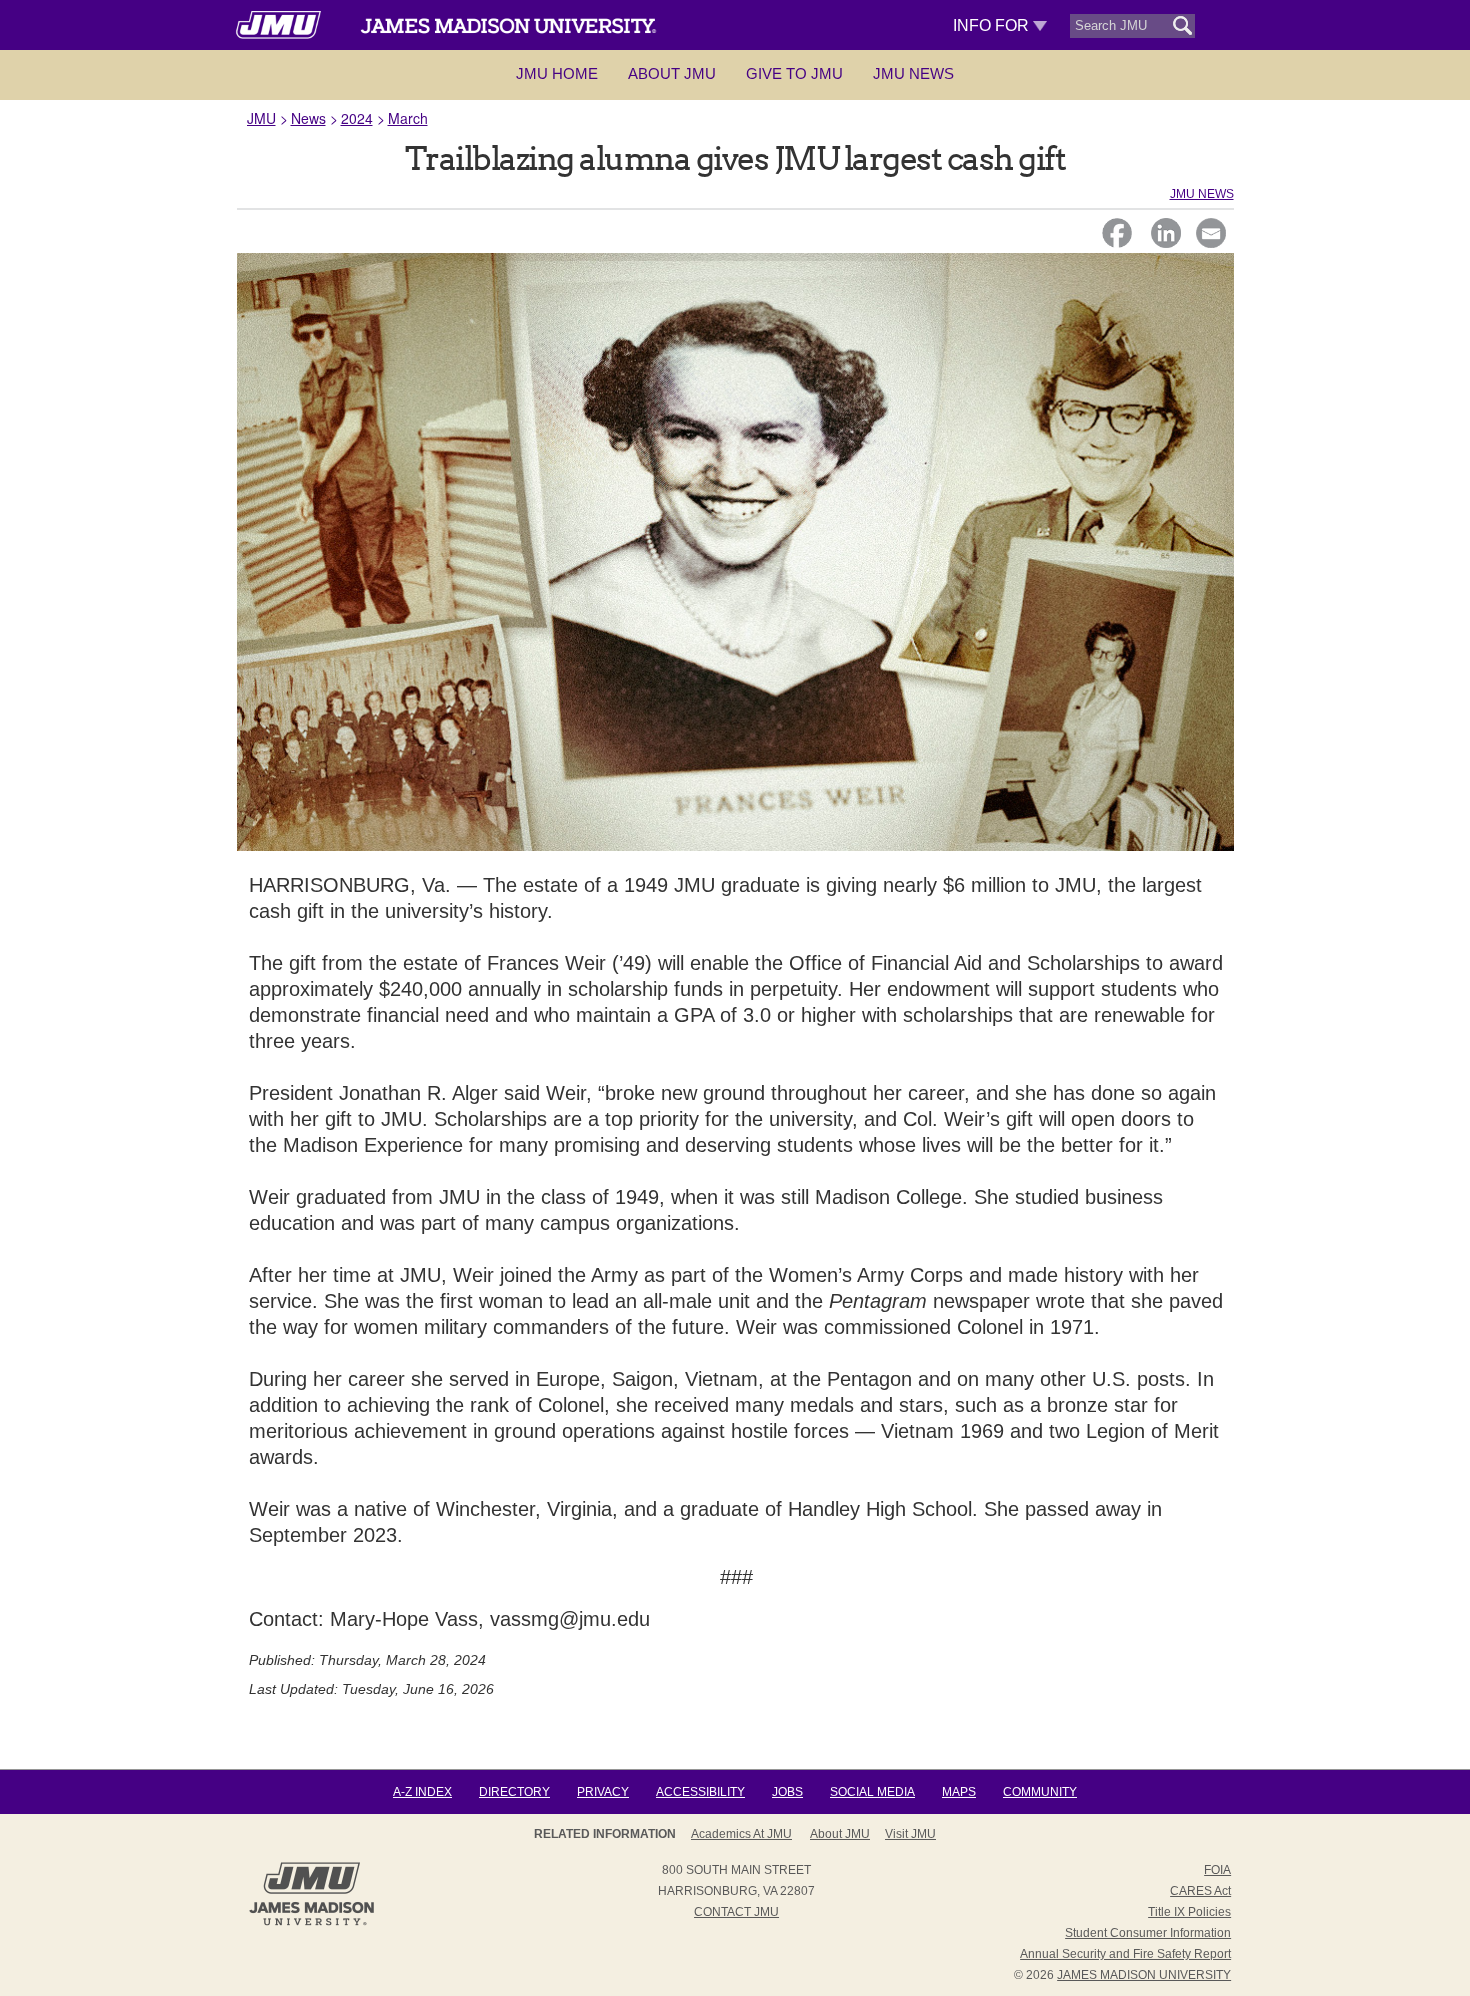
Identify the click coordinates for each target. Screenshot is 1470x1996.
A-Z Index (422, 1792)
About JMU (672, 73)
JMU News (913, 73)
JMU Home (557, 73)
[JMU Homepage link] (311, 1923)
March (408, 118)
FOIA (1217, 1870)
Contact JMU (736, 1912)
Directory (514, 1792)
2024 (357, 118)
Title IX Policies (1189, 1912)
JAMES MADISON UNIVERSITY (1144, 1975)
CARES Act (1200, 1891)
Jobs (787, 1792)
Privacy (603, 1792)
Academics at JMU (741, 1834)
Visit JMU (910, 1834)
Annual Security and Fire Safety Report (1125, 1954)
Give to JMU (794, 73)
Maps (959, 1792)
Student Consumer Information (1148, 1933)
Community (1040, 1792)
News (308, 118)
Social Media (872, 1792)
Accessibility (700, 1792)
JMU (261, 118)
